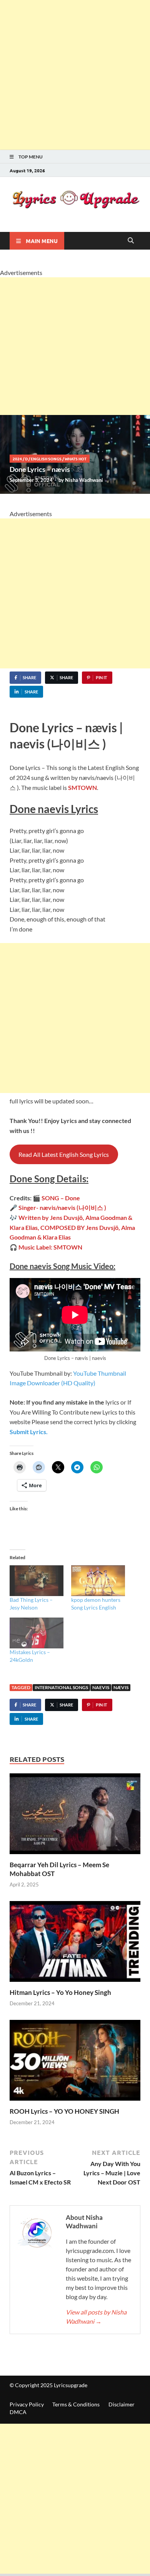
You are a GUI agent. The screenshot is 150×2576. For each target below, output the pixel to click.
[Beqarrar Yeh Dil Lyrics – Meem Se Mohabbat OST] (75, 1816)
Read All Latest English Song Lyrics (64, 1154)
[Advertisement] (75, 75)
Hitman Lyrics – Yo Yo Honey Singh (60, 1992)
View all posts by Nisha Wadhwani (96, 2317)
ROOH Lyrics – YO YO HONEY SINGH (64, 2111)
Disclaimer (122, 2404)
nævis (121, 1687)
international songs (61, 1687)
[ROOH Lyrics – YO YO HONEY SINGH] (75, 2062)
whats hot (76, 459)
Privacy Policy (27, 2404)
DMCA (18, 2412)
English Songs (46, 459)
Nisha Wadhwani (84, 480)
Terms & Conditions (76, 2404)
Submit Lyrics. (29, 1432)
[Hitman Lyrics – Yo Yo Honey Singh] (75, 1944)
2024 (17, 459)
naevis (101, 1687)
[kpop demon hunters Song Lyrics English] (98, 1581)
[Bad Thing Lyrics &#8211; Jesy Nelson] (37, 1581)
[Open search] (131, 241)
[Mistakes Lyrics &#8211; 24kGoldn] (37, 1633)
